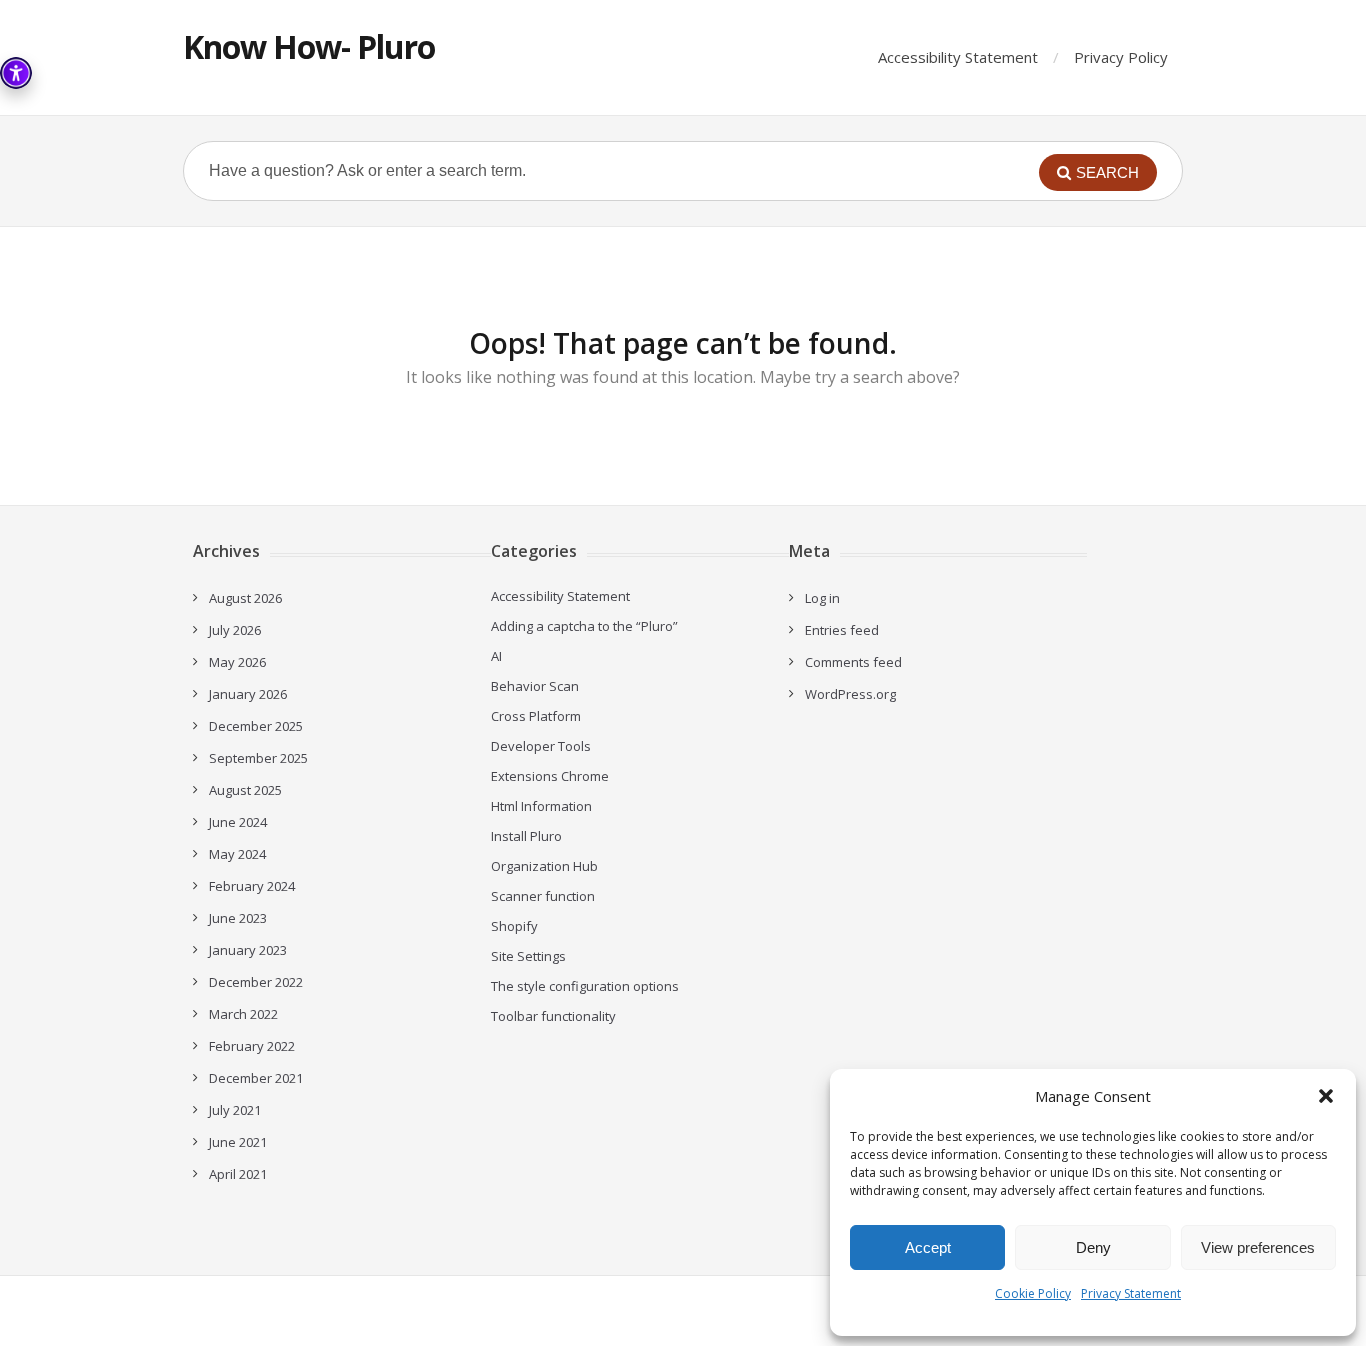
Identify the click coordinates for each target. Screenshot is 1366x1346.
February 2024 (252, 886)
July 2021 (235, 1110)
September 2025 (258, 758)
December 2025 (256, 726)
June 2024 (238, 822)
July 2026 (235, 630)
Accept (928, 1247)
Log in (822, 598)
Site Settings (528, 956)
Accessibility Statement (958, 57)
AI (496, 656)
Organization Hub (544, 866)
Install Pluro (526, 836)
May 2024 (237, 854)
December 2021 (256, 1078)
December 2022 (256, 982)
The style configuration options (585, 986)
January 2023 (248, 950)
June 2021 (238, 1142)
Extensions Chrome (550, 776)
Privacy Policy (1121, 57)
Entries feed (842, 630)
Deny (1093, 1247)
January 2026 (248, 694)
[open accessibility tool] (16, 73)
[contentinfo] (1326, 1096)
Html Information (541, 806)
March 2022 (243, 1014)
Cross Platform (536, 716)
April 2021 (238, 1174)
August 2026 (245, 598)
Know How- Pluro (309, 46)
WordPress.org (850, 694)
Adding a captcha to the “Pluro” (584, 626)
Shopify (514, 926)
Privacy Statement (1131, 1293)
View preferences (1258, 1247)
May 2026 (237, 662)
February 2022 (252, 1046)
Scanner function (543, 896)
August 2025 (245, 790)
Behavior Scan (535, 686)
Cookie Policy (1033, 1293)
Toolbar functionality (553, 1016)
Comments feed (853, 662)
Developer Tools (541, 746)
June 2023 (238, 918)
